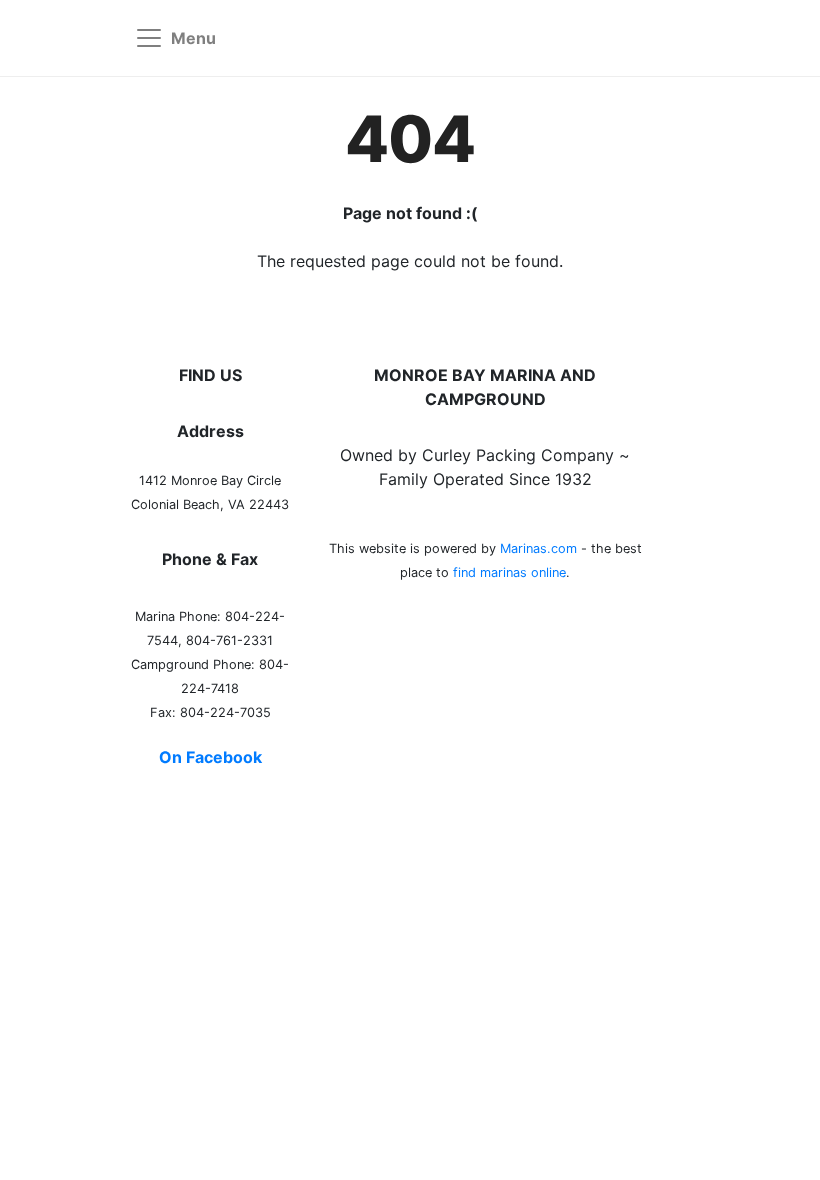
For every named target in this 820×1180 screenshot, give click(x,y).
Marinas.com (538, 548)
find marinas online (509, 572)
